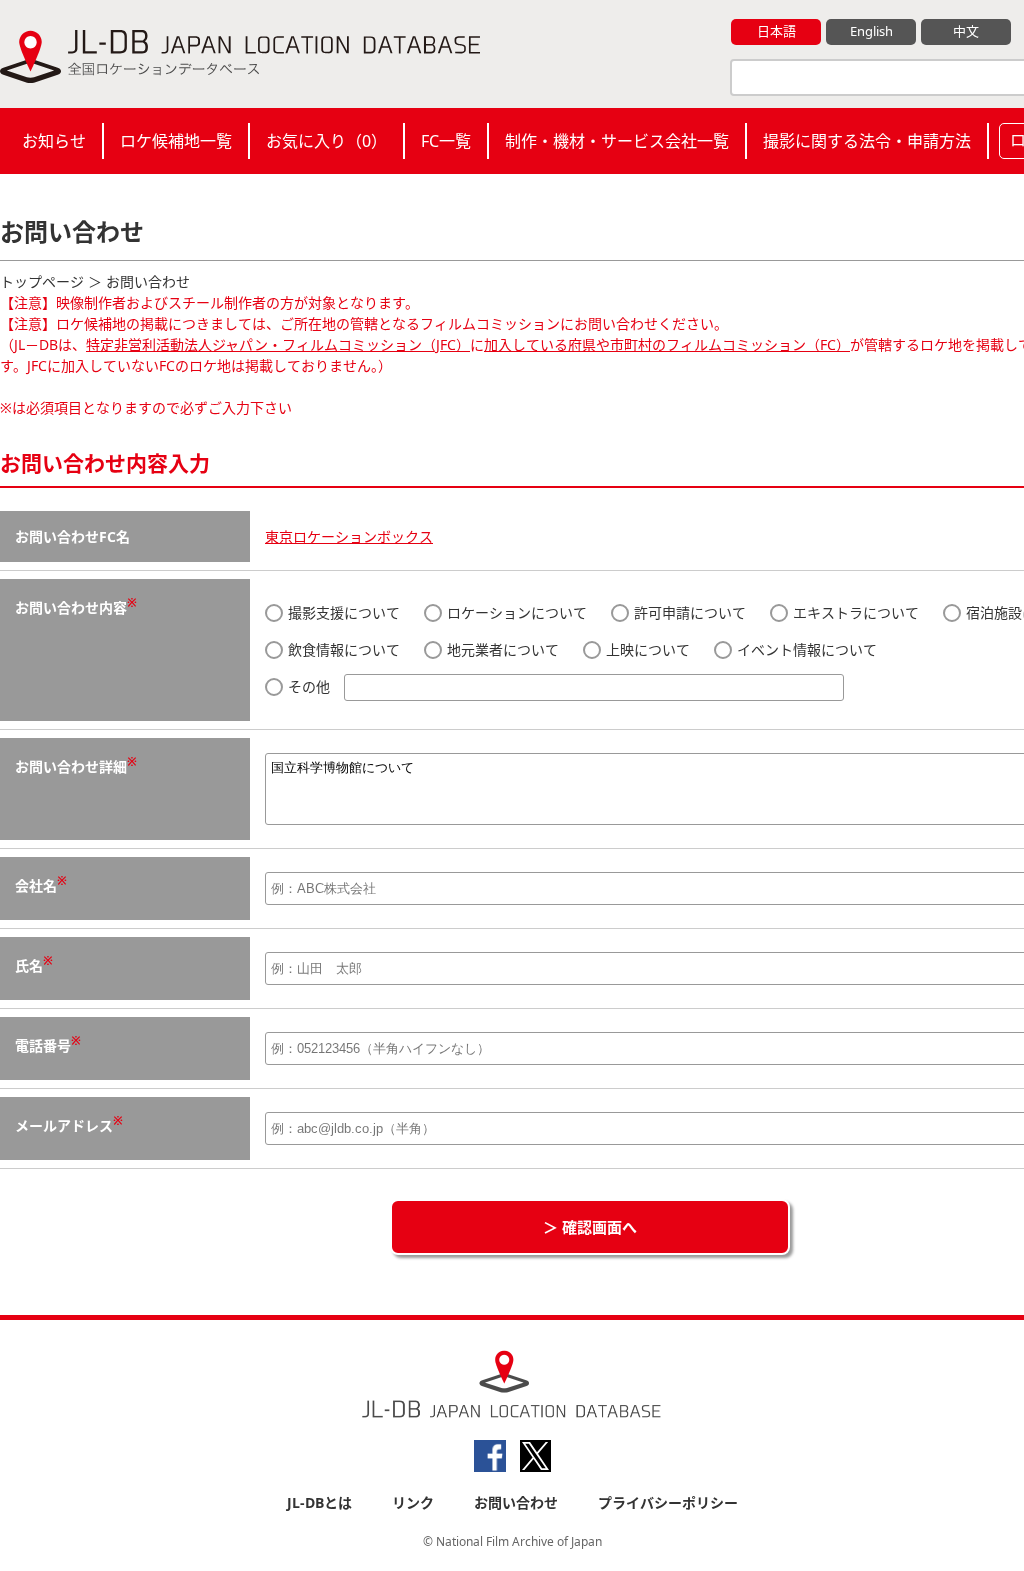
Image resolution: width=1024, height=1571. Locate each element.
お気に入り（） (326, 141)
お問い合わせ (516, 1502)
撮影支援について (342, 612)
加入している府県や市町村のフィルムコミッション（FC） (667, 344)
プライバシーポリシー (668, 1502)
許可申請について (688, 612)
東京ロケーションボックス (349, 536)
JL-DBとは (319, 1502)
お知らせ (54, 141)
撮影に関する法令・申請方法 (867, 141)
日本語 (776, 31)
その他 (309, 686)
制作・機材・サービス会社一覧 (617, 141)
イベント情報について (805, 649)
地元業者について (501, 649)
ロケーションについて (515, 612)
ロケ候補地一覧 (176, 141)
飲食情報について (342, 649)
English (871, 31)
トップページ (42, 281)
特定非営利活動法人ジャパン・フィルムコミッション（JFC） (278, 344)
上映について (646, 649)
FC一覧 (446, 141)
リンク (413, 1502)
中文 (966, 31)
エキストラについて (854, 612)
